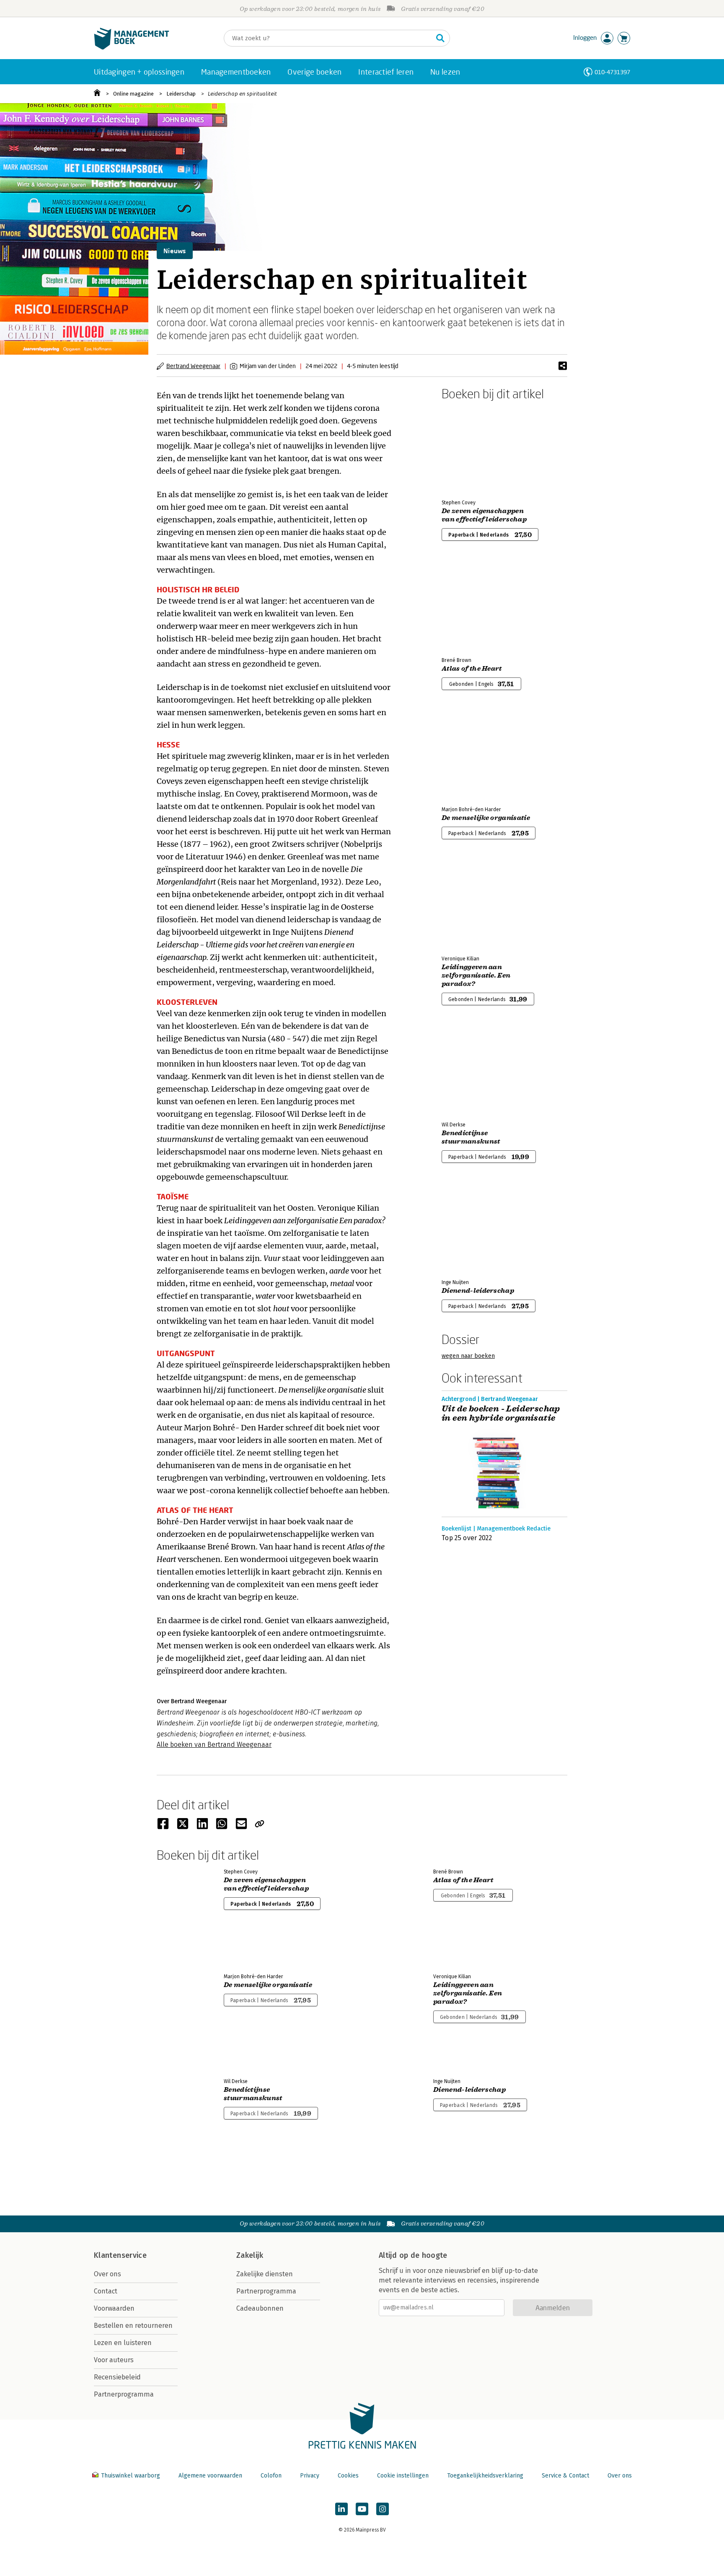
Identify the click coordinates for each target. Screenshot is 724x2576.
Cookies (348, 2476)
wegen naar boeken (468, 1356)
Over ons (107, 2274)
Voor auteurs (114, 2360)
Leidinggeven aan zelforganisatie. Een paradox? (476, 975)
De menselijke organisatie (486, 818)
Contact (106, 2291)
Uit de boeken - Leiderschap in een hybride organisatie (501, 1414)
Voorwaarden (114, 2308)
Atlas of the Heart (472, 669)
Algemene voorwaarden (210, 2476)
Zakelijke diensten (265, 2274)
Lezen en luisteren (123, 2343)
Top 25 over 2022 (467, 1538)
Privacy (310, 2476)
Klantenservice (120, 2255)
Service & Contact (565, 2476)
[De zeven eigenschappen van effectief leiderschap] (471, 448)
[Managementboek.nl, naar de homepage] (132, 48)
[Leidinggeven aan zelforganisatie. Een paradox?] (471, 904)
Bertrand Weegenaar (193, 366)
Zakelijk (250, 2255)
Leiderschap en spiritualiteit (242, 94)
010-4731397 (612, 72)
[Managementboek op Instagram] (383, 2509)
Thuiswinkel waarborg (131, 2476)
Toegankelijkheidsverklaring (485, 2476)
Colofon (271, 2476)
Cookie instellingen (403, 2476)
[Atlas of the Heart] (471, 606)
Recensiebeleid (117, 2377)
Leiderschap (181, 94)
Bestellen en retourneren (133, 2326)
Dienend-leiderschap (478, 1291)
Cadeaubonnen (260, 2308)
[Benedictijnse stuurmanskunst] (471, 1070)
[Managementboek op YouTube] (362, 2509)
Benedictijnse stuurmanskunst (471, 1137)
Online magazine (133, 94)
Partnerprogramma (124, 2394)
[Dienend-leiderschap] (471, 1228)
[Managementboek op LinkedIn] (341, 2509)
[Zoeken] (440, 38)
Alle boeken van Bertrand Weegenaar (214, 1745)
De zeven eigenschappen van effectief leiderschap (484, 515)
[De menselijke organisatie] (471, 755)
